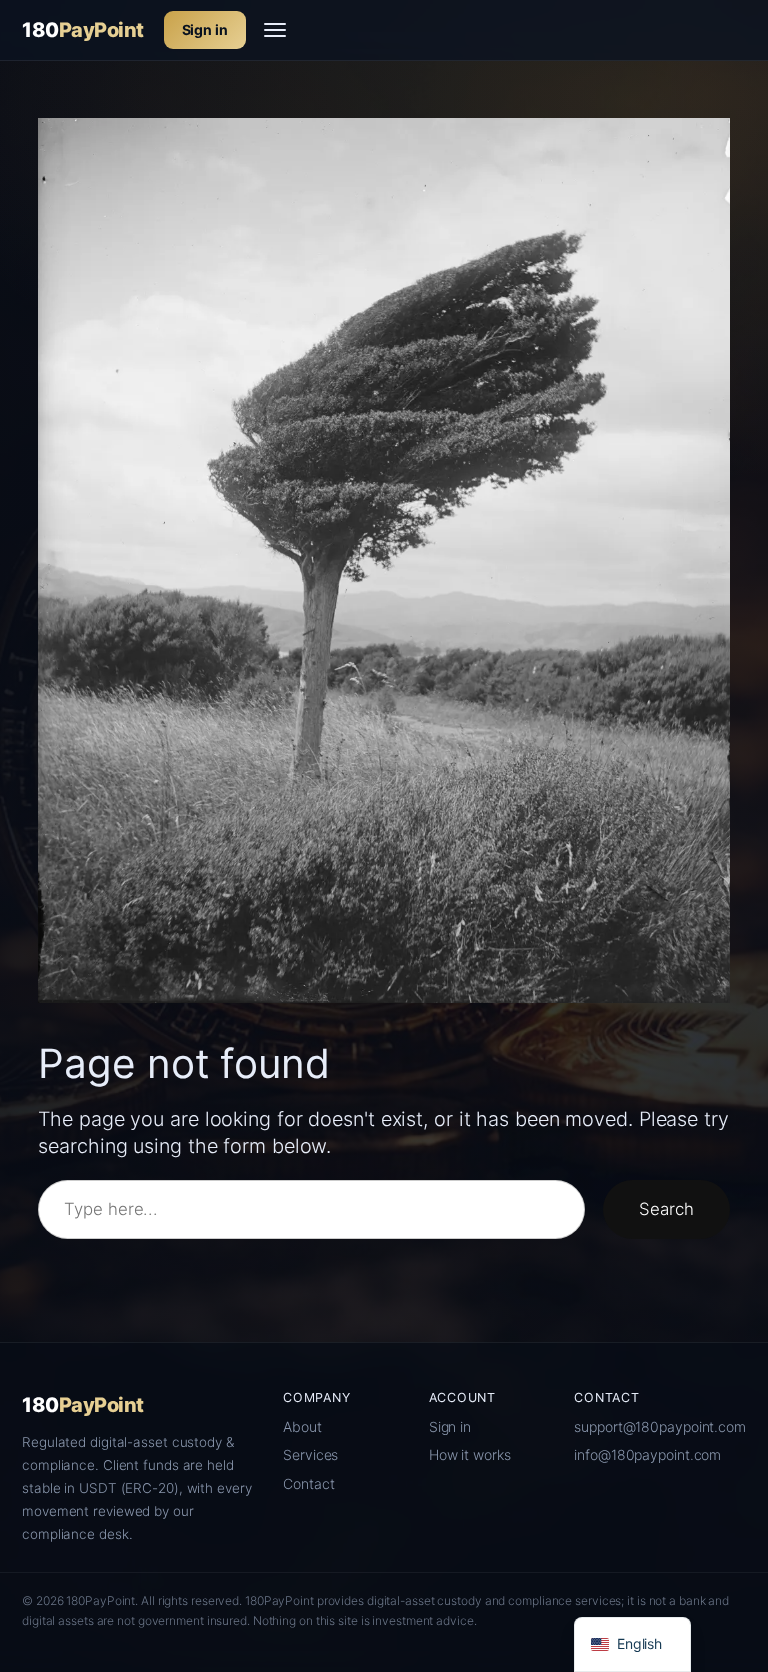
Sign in (205, 29)
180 (83, 30)
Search (666, 1209)
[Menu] (275, 30)
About (302, 1426)
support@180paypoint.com (660, 1426)
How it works (470, 1454)
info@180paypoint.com (647, 1454)
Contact (308, 1483)
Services (310, 1454)
